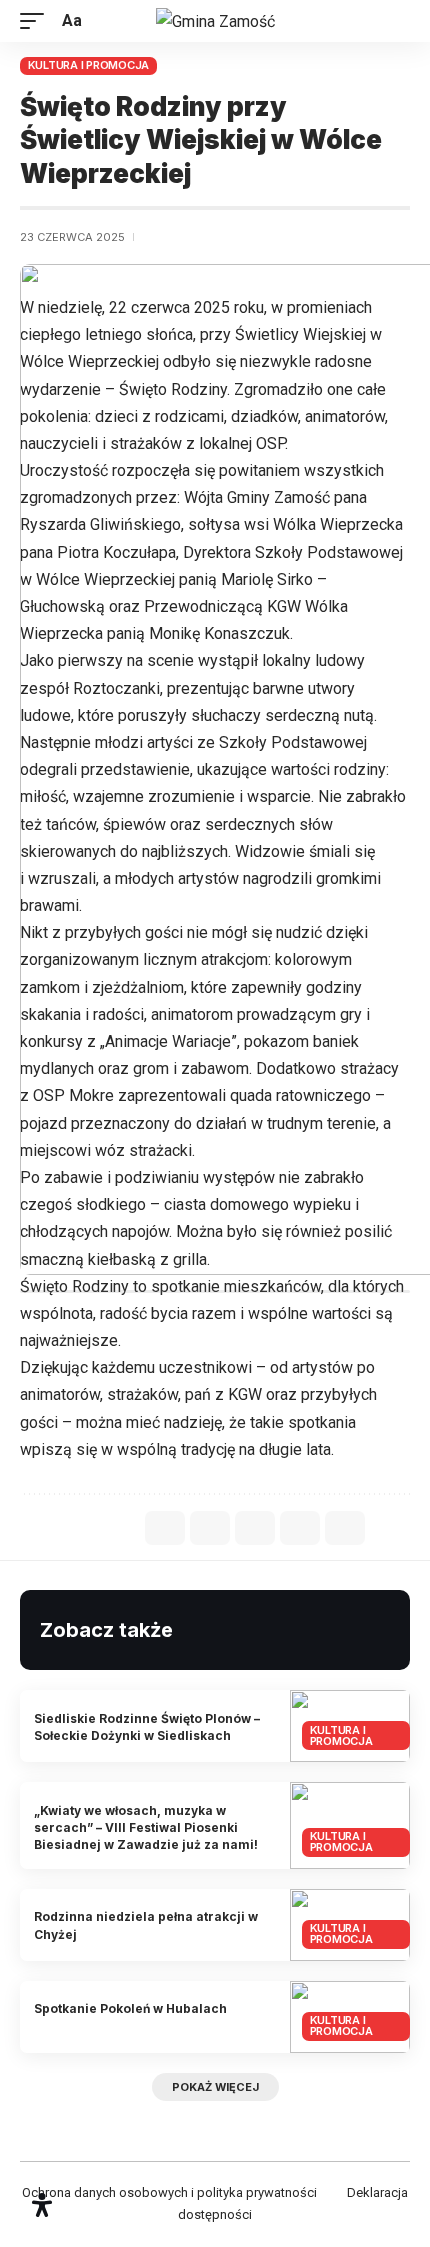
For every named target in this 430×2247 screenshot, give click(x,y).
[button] (37, 20)
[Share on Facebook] (165, 1528)
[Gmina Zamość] (215, 21)
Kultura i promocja (89, 65)
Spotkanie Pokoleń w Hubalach (130, 2008)
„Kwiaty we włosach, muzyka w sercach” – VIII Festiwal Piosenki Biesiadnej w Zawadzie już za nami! (146, 1828)
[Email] (255, 1528)
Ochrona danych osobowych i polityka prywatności (169, 2192)
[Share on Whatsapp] (210, 1528)
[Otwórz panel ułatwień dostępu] (42, 2205)
